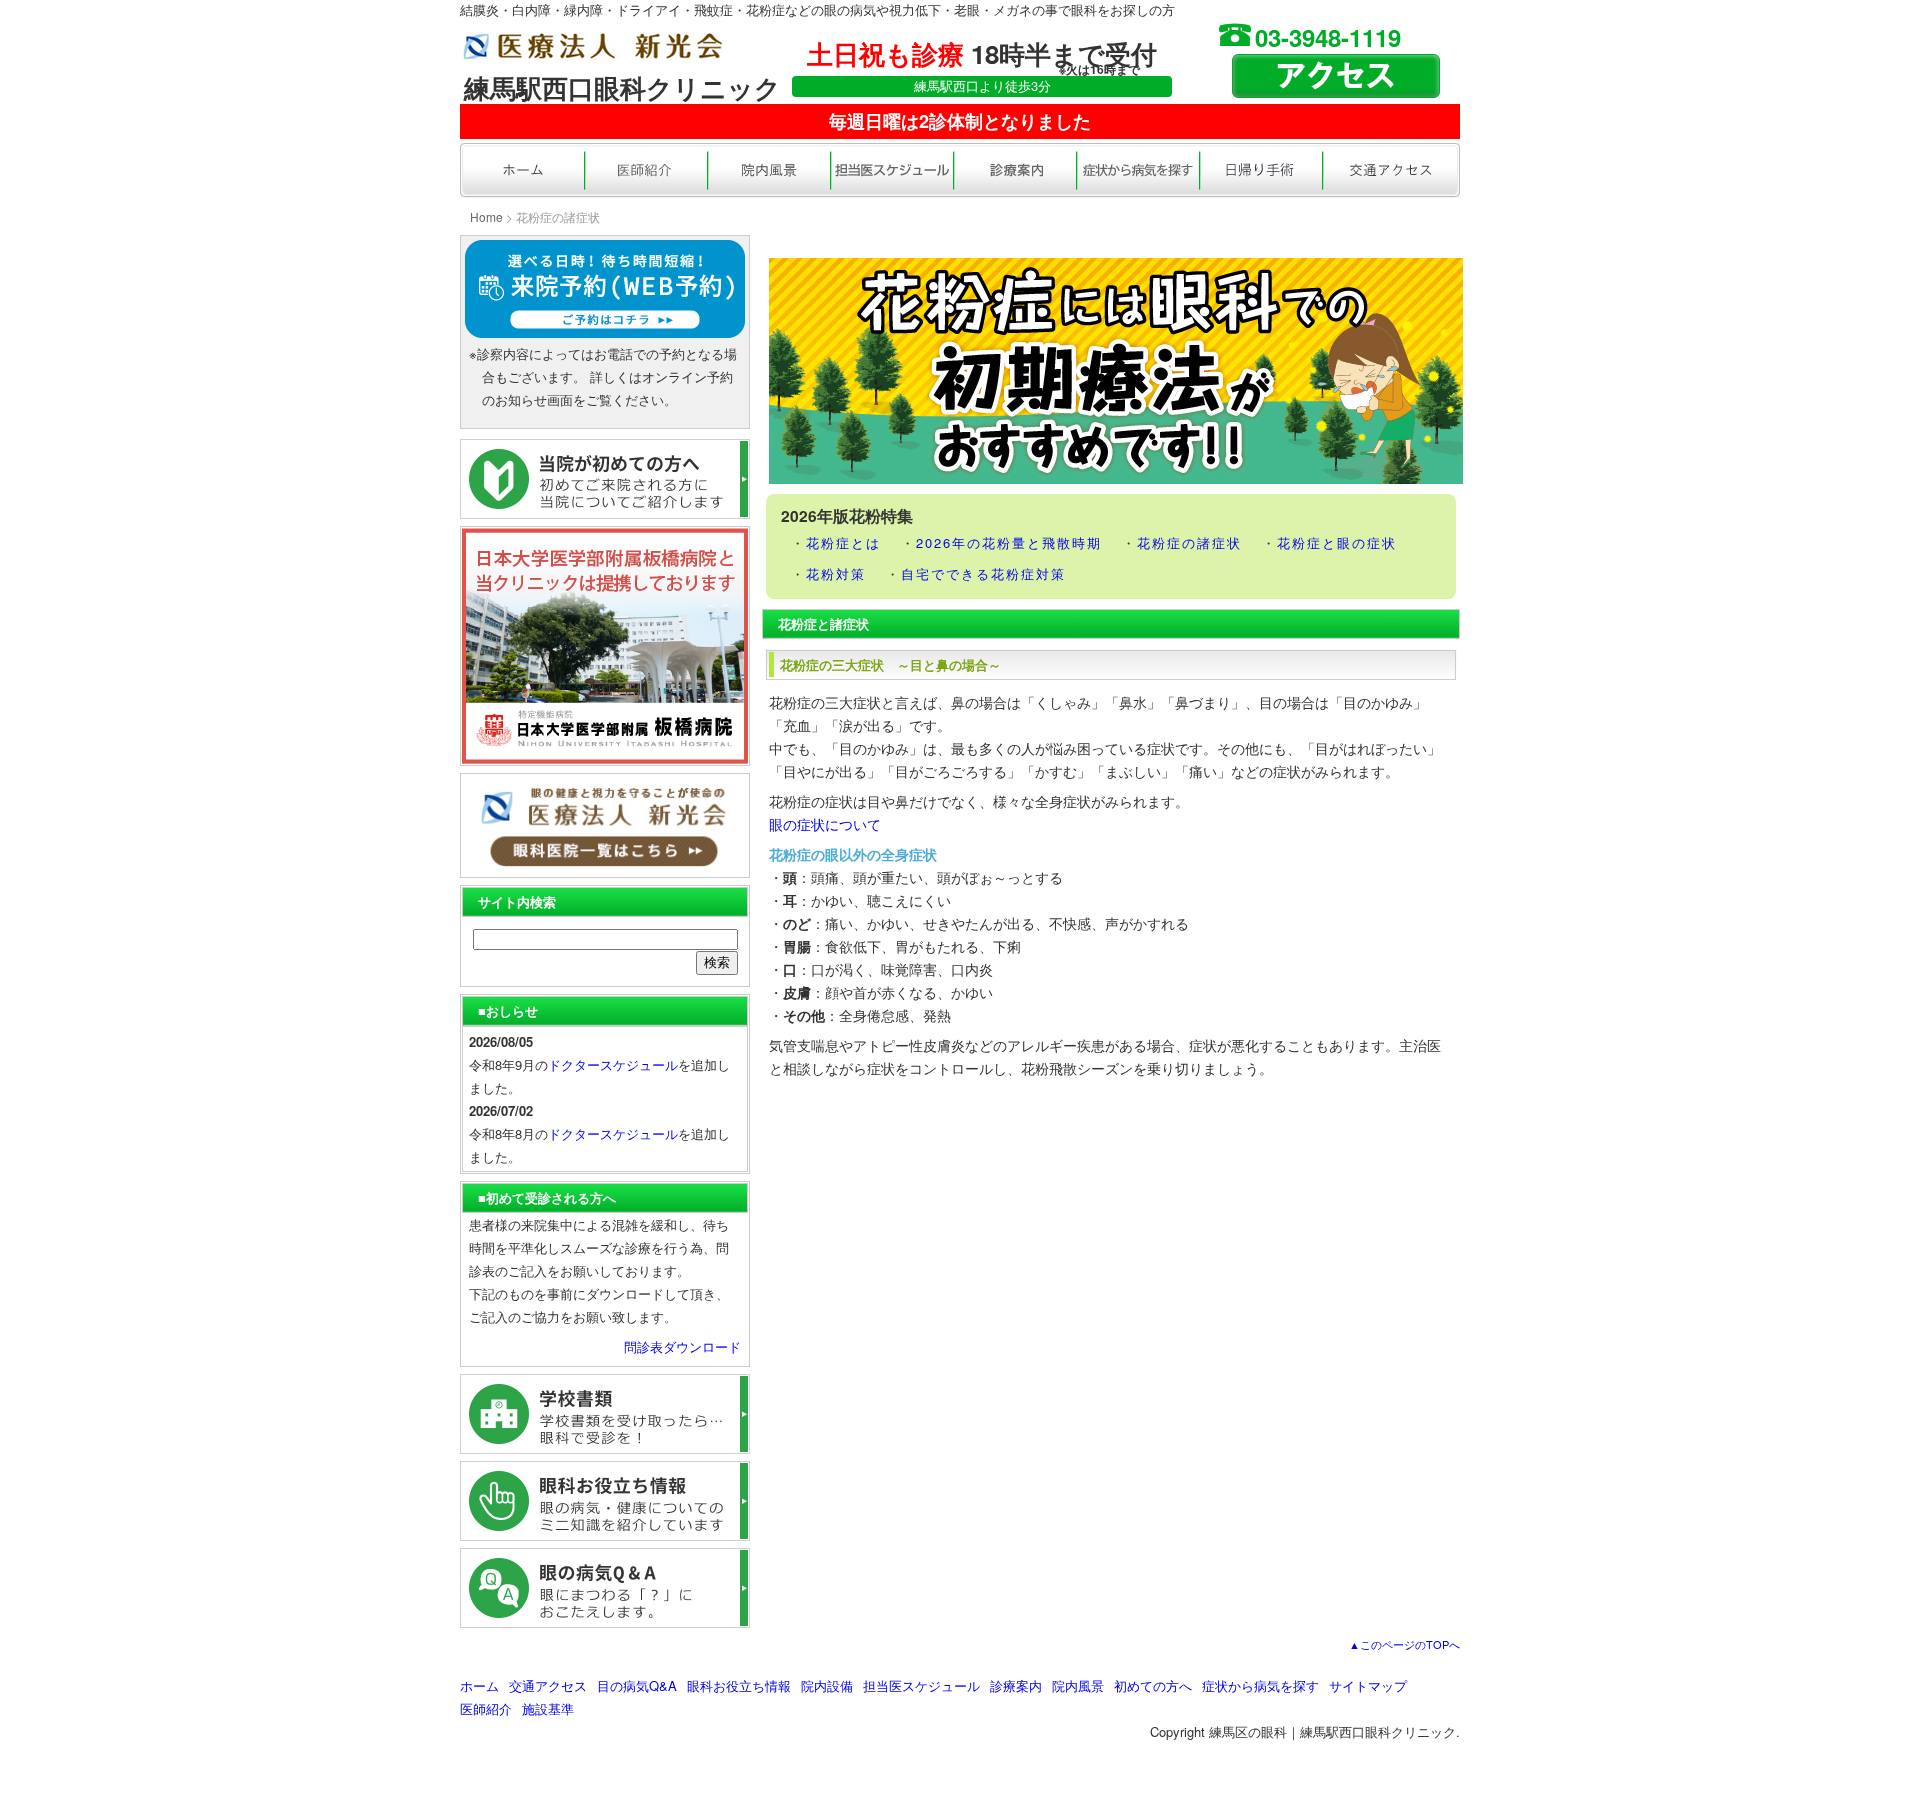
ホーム (479, 1685)
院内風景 (1078, 1685)
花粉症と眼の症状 (1337, 542)
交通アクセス (548, 1685)
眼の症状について (825, 824)
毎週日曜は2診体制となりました (960, 121)
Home (486, 216)
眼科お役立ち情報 (739, 1685)
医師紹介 (486, 1708)
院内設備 (827, 1685)
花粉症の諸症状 (1189, 542)
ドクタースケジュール (613, 1064)
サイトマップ (1368, 1685)
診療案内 (1016, 1685)
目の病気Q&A (637, 1685)
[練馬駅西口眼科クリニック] (592, 48)
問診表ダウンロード (682, 1346)
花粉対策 (836, 573)
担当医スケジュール (921, 1685)
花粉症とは (843, 542)
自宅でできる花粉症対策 (983, 573)
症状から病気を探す (1260, 1685)
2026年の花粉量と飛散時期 (1009, 542)
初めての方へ (1153, 1685)
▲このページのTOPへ (1404, 1644)
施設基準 (548, 1708)
